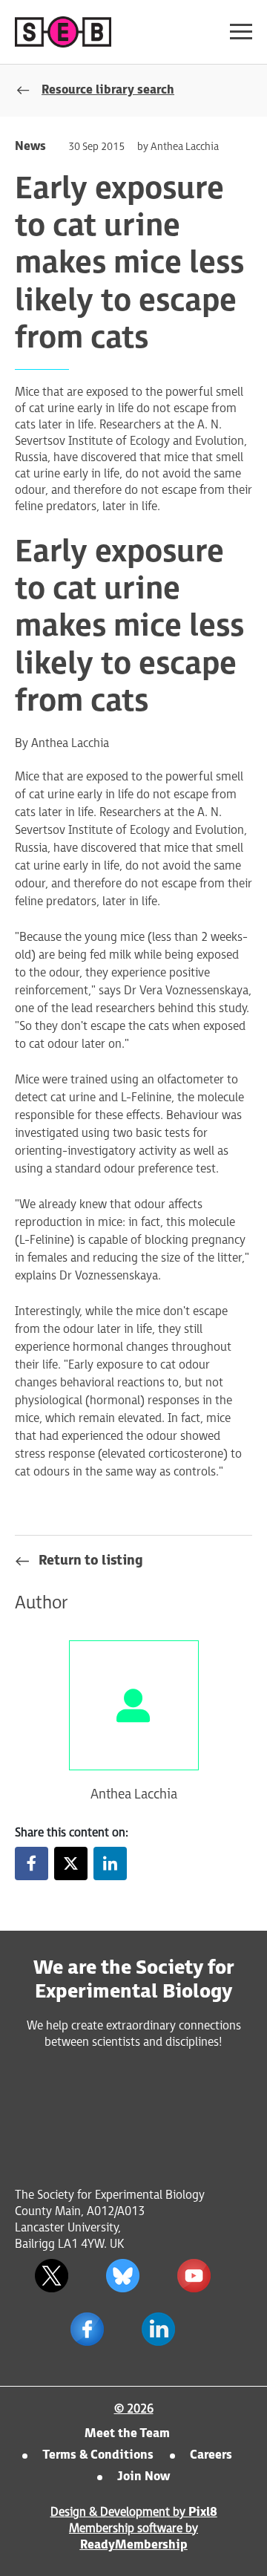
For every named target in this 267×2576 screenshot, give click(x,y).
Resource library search (108, 90)
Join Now (144, 2477)
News (30, 147)
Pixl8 (203, 2513)
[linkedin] (110, 1863)
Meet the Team (127, 2434)
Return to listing (91, 1561)
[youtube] (194, 2276)
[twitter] (71, 1863)
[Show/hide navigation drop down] (241, 32)
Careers (211, 2455)
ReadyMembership (134, 2545)
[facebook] (32, 1863)
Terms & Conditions (98, 2455)
